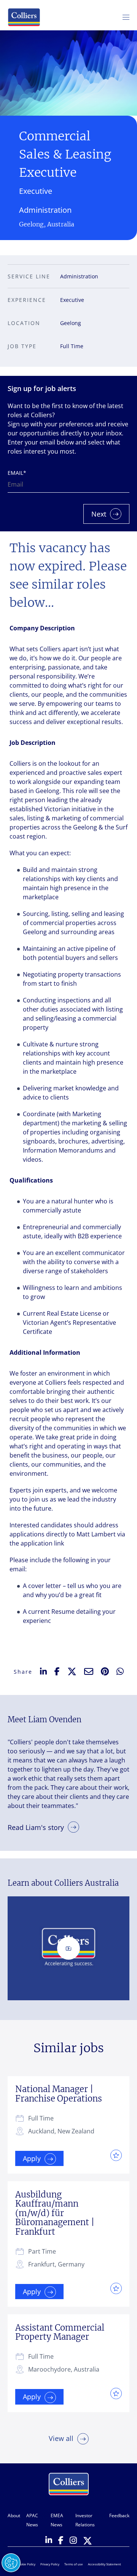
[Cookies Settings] (11, 2563)
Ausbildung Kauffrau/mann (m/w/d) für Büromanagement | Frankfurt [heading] (55, 2213)
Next (99, 514)
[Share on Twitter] (72, 1671)
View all (61, 2438)
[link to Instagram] (73, 2541)
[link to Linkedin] (49, 2541)
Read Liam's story (36, 1827)
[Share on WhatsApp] (120, 1671)
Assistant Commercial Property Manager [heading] (60, 2332)
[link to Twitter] (88, 2541)
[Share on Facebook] (57, 1671)
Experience (27, 300)
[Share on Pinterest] (105, 1671)
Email (17, 473)
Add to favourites (114, 2155)
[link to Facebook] (61, 2541)
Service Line (29, 276)
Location (24, 323)
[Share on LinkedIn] (43, 1672)
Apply (32, 2158)
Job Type (22, 346)
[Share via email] (89, 1671)
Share (23, 1672)
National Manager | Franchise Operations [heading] (59, 2094)
